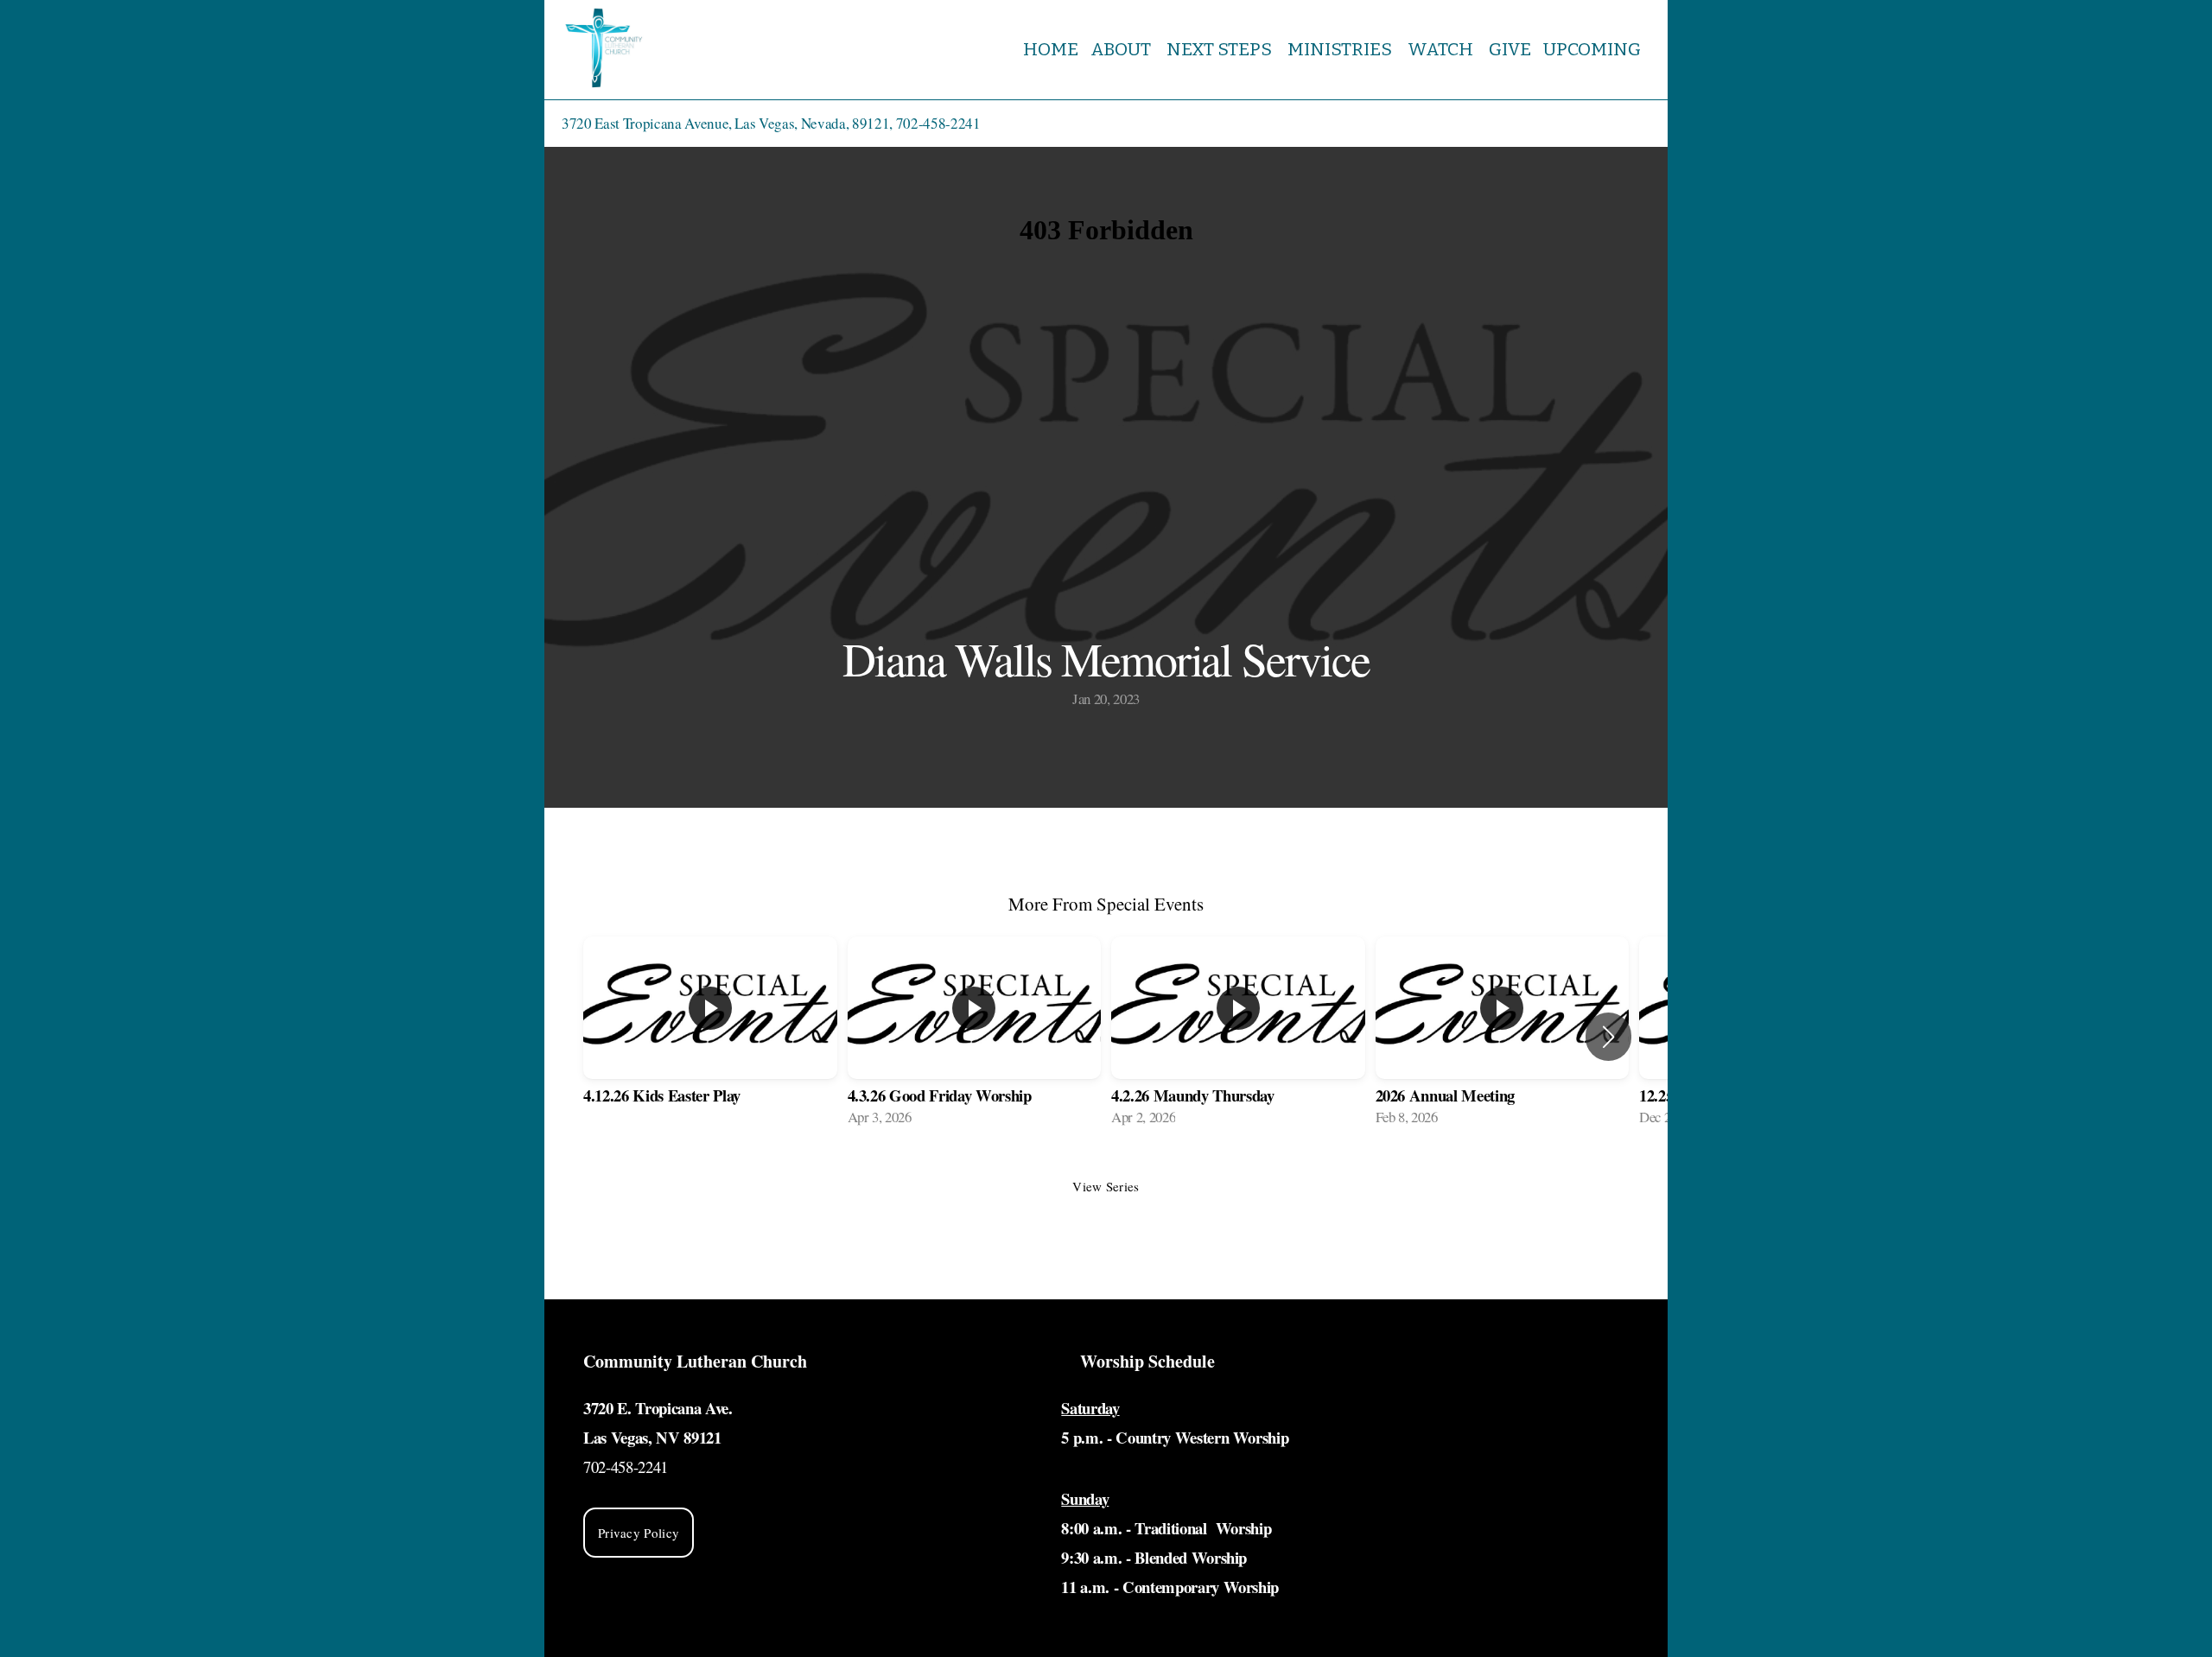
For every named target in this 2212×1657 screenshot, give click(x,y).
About (1122, 49)
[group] (710, 1037)
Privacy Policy (639, 1533)
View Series (1106, 1186)
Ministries (1341, 49)
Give (1510, 49)
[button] (1608, 1037)
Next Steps (1221, 49)
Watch (1442, 49)
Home (1051, 49)
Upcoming (1594, 49)
